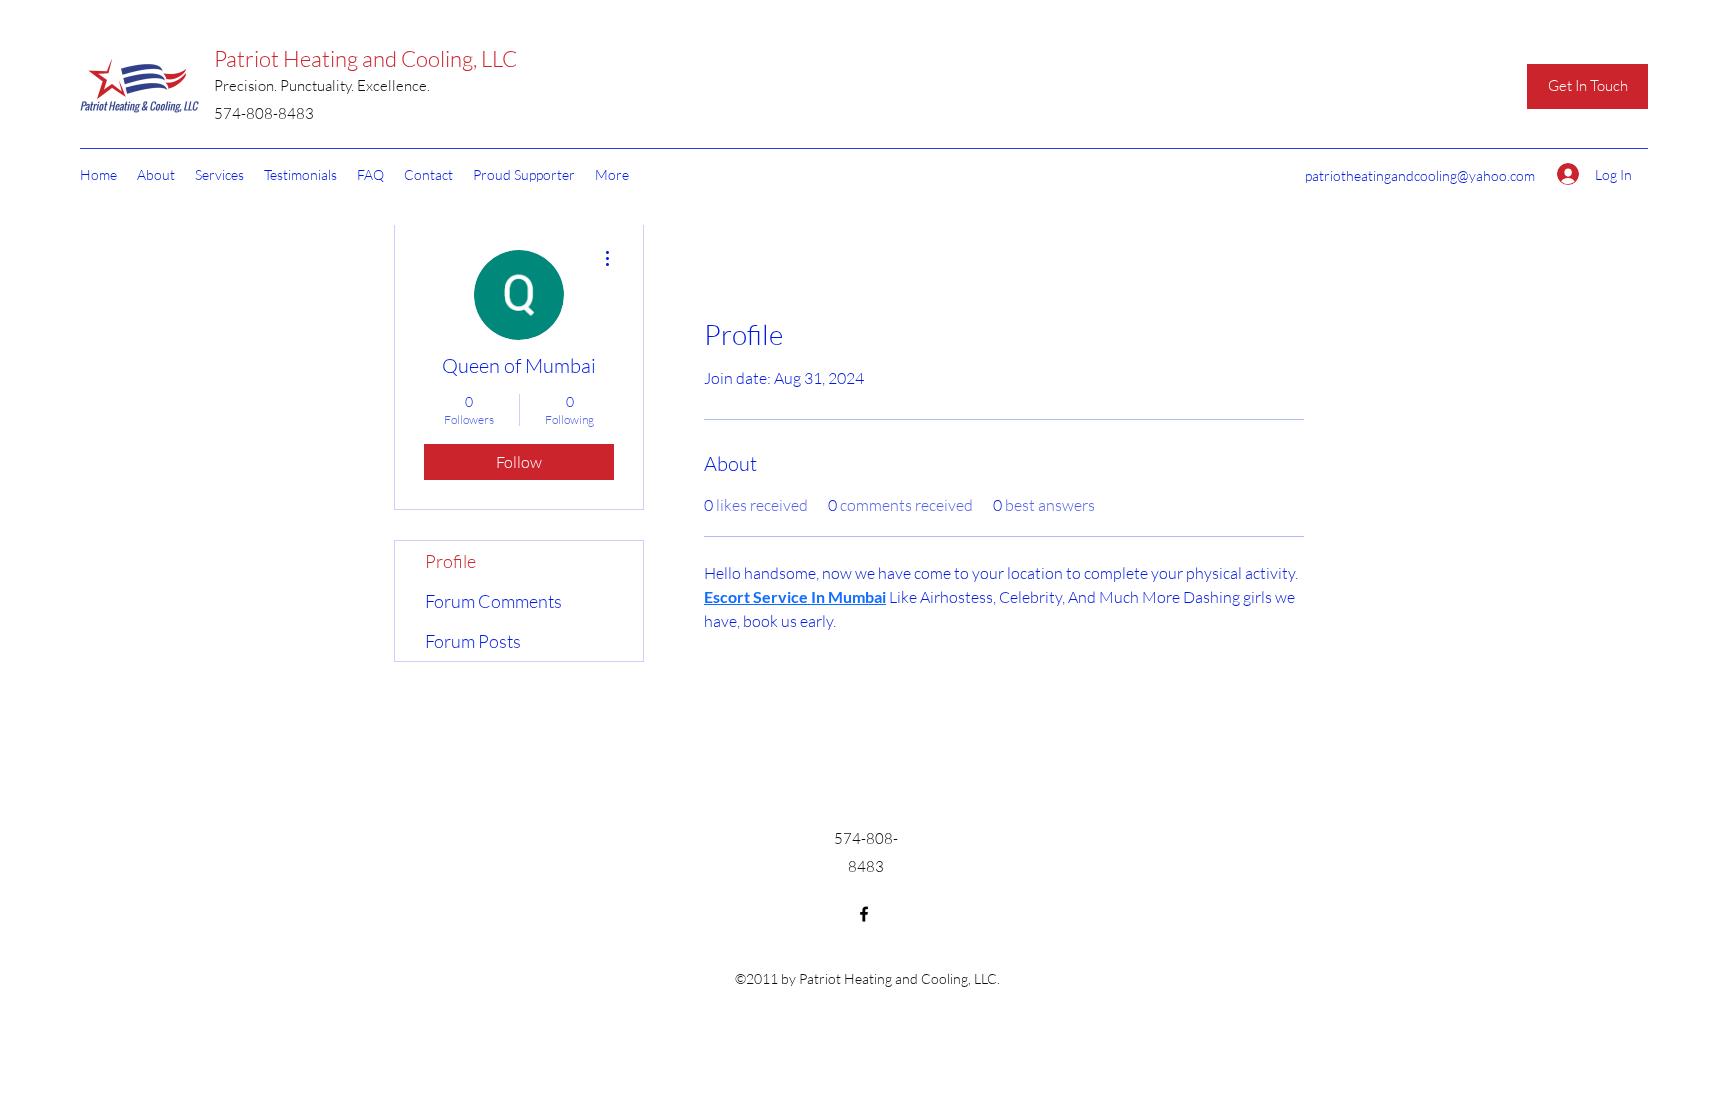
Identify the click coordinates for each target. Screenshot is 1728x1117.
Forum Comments (493, 601)
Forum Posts (473, 641)
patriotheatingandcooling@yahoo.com (1420, 175)
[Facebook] (864, 914)
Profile (450, 561)
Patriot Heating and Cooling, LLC (365, 58)
